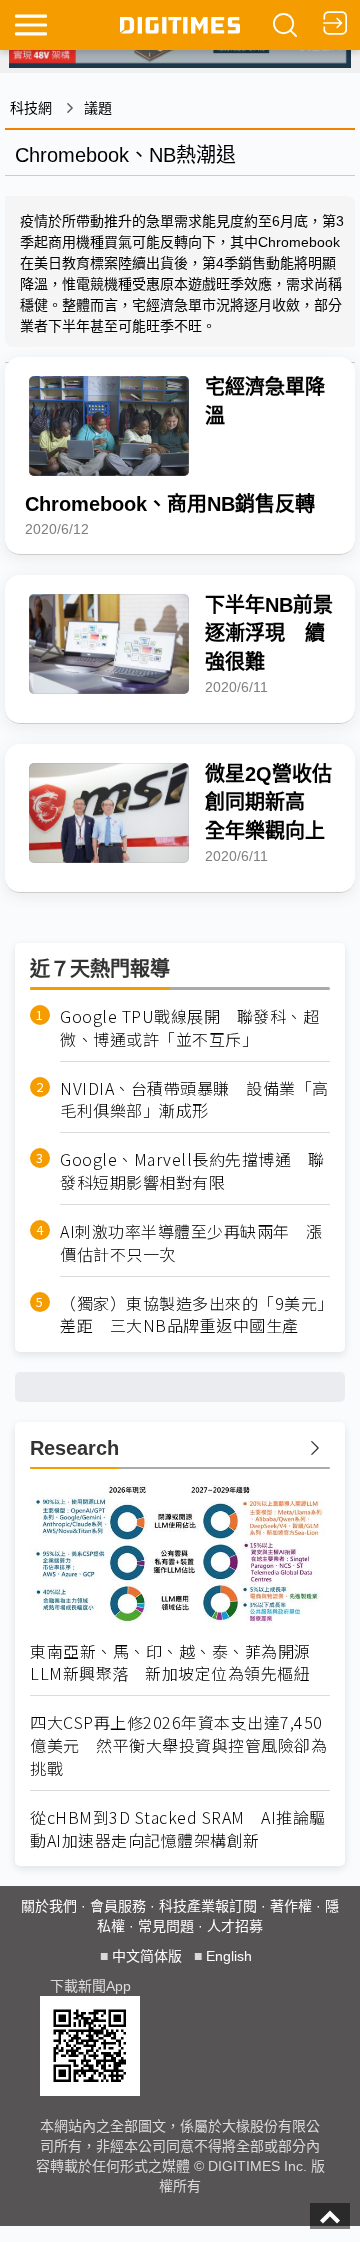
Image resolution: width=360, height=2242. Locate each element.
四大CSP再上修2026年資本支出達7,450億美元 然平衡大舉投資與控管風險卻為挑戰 (178, 1745)
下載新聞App (90, 1986)
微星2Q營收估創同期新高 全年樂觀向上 (268, 802)
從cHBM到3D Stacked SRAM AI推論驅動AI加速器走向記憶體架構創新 (178, 1829)
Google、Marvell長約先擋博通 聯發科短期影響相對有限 (192, 1171)
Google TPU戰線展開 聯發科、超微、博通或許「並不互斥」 (189, 1028)
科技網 (31, 108)
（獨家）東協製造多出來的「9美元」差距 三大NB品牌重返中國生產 (193, 1315)
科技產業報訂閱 (208, 1906)
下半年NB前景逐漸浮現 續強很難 (269, 633)
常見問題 (166, 1926)
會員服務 (118, 1906)
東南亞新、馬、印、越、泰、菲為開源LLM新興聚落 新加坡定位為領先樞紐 (170, 1663)
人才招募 (235, 1926)
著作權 (291, 1906)
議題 (98, 108)
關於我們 (49, 1906)
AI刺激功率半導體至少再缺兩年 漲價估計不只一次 (191, 1243)
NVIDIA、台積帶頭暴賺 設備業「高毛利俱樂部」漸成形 (194, 1100)
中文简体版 (147, 1956)
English (229, 1956)
